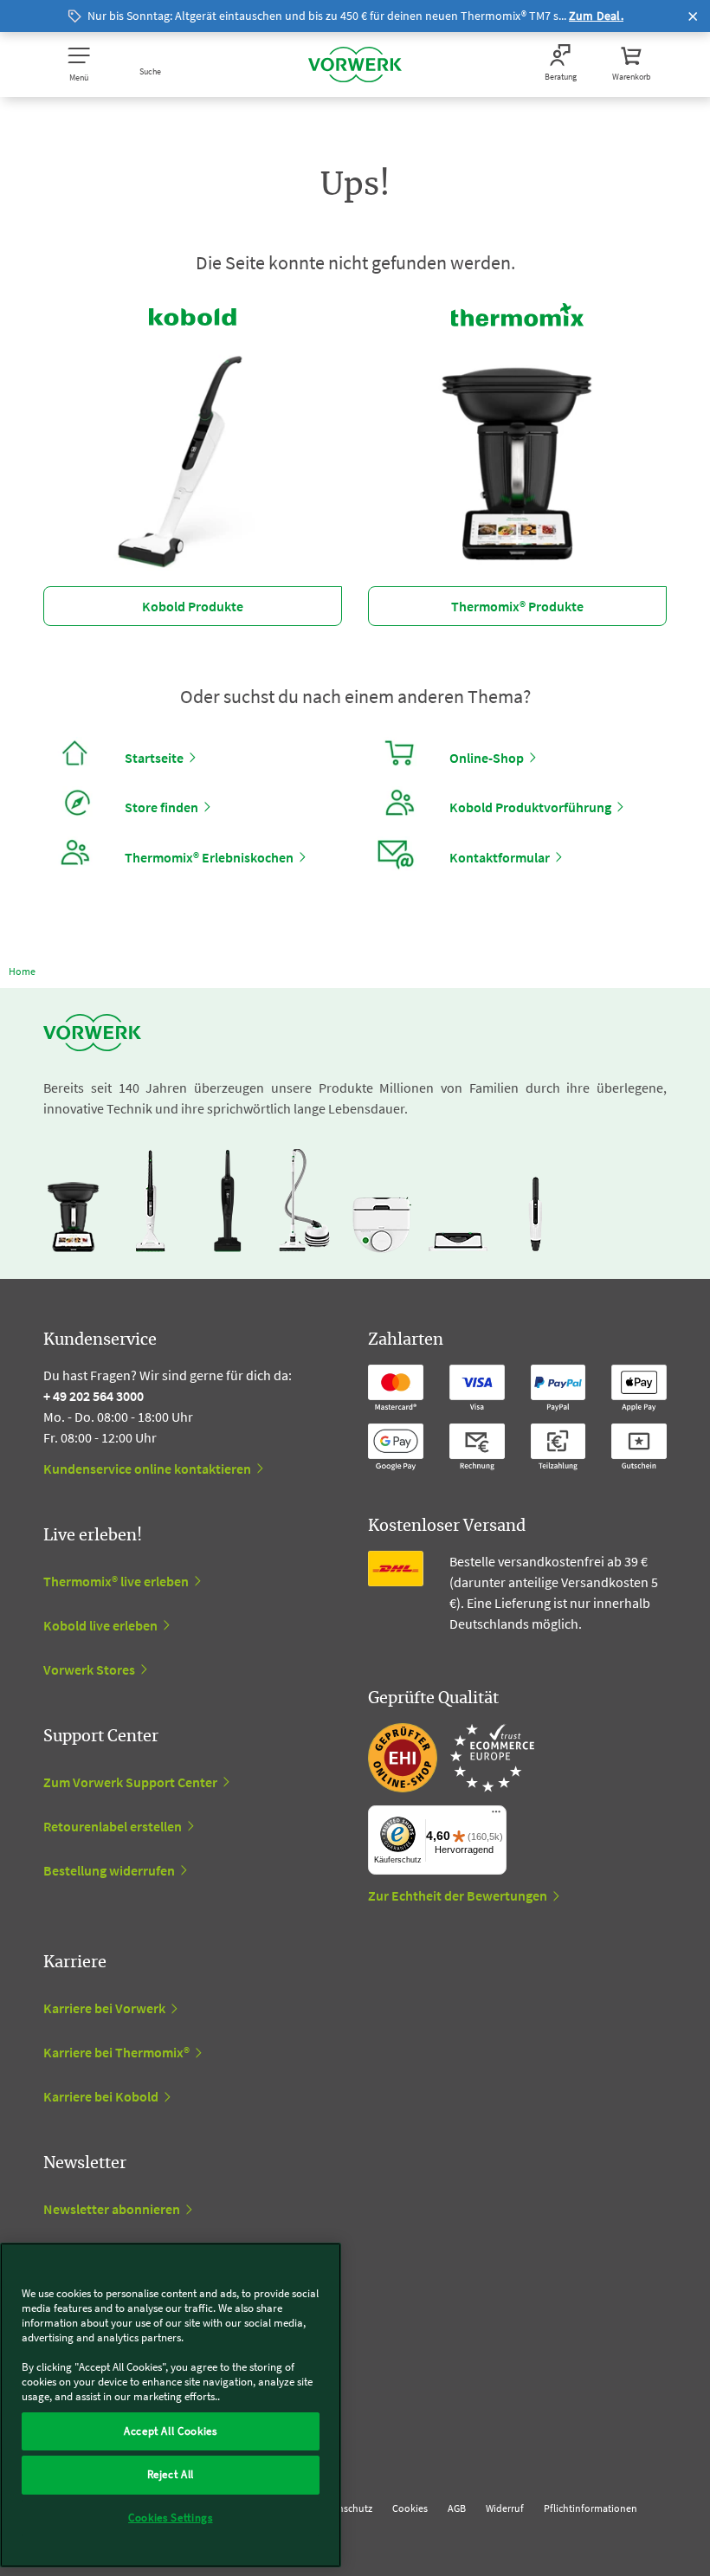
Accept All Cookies (171, 2431)
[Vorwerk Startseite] (355, 65)
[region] (171, 2405)
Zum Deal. (596, 16)
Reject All (171, 2474)
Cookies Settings (171, 2518)
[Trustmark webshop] (451, 1758)
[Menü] (496, 1816)
